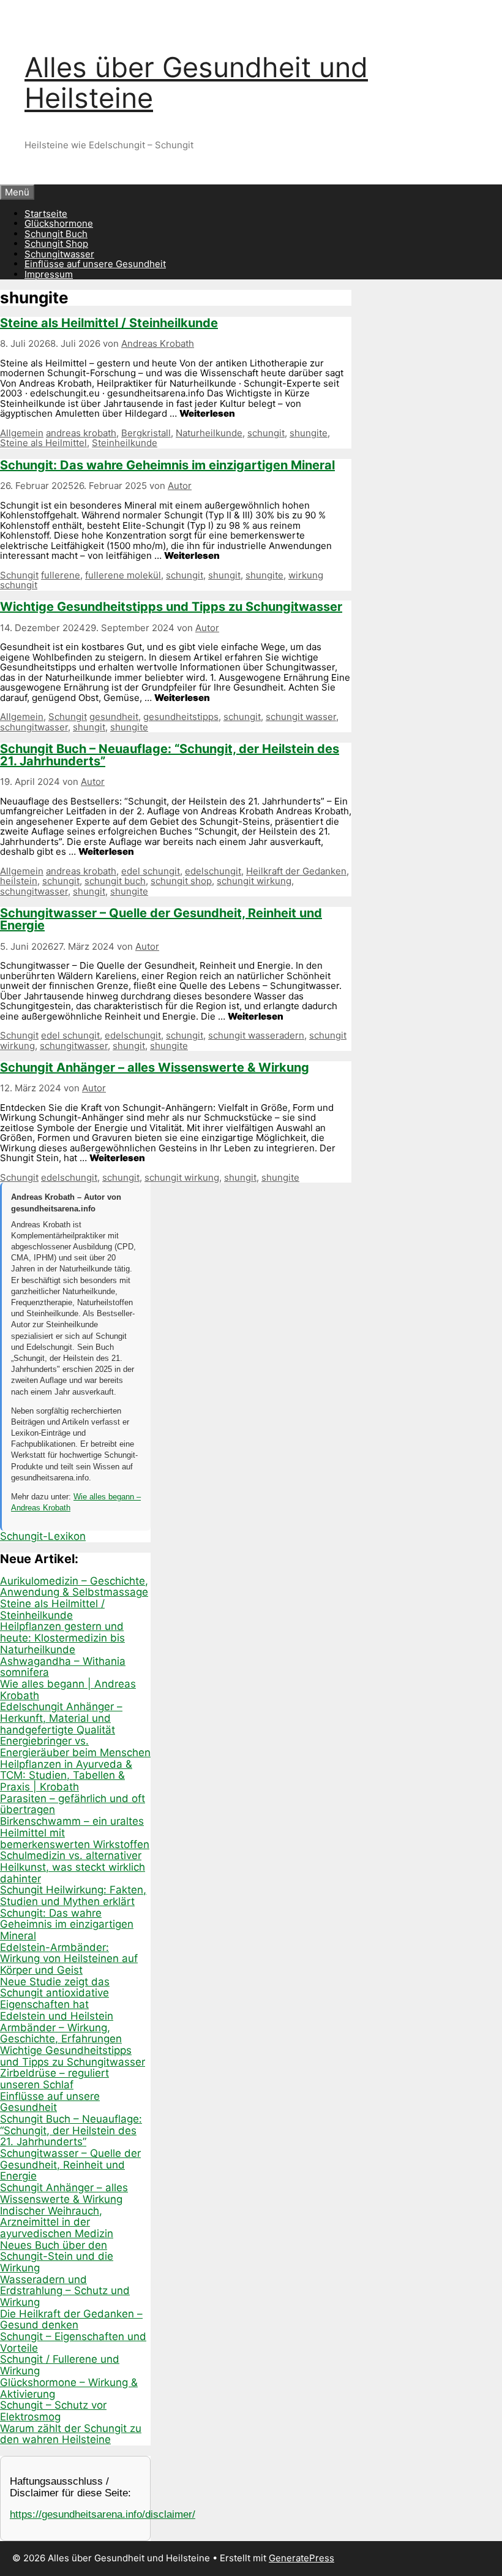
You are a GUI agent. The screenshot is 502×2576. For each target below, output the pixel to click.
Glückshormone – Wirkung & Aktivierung (69, 2388)
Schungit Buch (56, 234)
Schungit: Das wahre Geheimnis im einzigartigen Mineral (167, 465)
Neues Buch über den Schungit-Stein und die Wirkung (57, 2256)
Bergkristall (146, 433)
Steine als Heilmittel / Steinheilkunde (109, 323)
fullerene (61, 575)
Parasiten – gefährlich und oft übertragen (73, 1804)
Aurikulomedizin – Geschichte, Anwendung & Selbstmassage (74, 1587)
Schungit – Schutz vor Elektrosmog (53, 2411)
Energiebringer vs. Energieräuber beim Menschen (75, 1747)
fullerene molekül (123, 575)
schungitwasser (34, 727)
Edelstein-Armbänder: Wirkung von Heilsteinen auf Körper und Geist (69, 1959)
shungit (224, 575)
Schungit (19, 575)
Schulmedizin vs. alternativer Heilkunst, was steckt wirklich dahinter (73, 1867)
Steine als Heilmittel (43, 443)
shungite (309, 433)
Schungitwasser (59, 254)
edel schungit (151, 871)
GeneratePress (302, 2558)
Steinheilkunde (125, 443)
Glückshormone (59, 223)
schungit (266, 433)
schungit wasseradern (256, 1035)
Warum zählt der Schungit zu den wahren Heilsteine (71, 2434)
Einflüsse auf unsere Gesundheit (95, 264)
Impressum (49, 274)
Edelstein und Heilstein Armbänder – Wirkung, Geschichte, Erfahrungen (61, 2027)
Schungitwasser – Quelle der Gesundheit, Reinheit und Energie (161, 919)
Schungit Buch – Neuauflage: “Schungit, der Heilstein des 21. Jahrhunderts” (170, 755)
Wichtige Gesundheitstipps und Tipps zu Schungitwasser (171, 607)
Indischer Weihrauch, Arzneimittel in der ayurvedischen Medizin (57, 2222)
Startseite (46, 214)
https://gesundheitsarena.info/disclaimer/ (103, 2514)
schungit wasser (301, 717)
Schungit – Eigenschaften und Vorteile (73, 2342)
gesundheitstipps (181, 717)
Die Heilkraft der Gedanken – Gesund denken (71, 2320)
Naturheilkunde (209, 433)
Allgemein (22, 433)
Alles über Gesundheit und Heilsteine (196, 82)
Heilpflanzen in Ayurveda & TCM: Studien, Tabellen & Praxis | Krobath (66, 1775)
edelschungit (213, 871)
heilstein (19, 881)
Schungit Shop (56, 244)
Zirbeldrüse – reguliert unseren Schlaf (54, 2079)
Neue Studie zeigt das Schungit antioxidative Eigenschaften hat (55, 1993)
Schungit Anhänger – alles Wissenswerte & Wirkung (155, 1067)
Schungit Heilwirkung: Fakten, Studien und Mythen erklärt (73, 1896)
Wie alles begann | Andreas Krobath (68, 1690)
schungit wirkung (254, 881)
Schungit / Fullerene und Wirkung (60, 2365)
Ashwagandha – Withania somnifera (63, 1667)
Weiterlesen (207, 413)
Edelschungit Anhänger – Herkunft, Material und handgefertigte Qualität (61, 1718)
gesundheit (114, 717)
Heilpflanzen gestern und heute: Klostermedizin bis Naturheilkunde (62, 1638)
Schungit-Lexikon (43, 1536)
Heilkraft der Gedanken (296, 871)
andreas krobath (81, 433)
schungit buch (115, 881)
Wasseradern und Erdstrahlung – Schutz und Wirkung (65, 2291)
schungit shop (181, 881)
